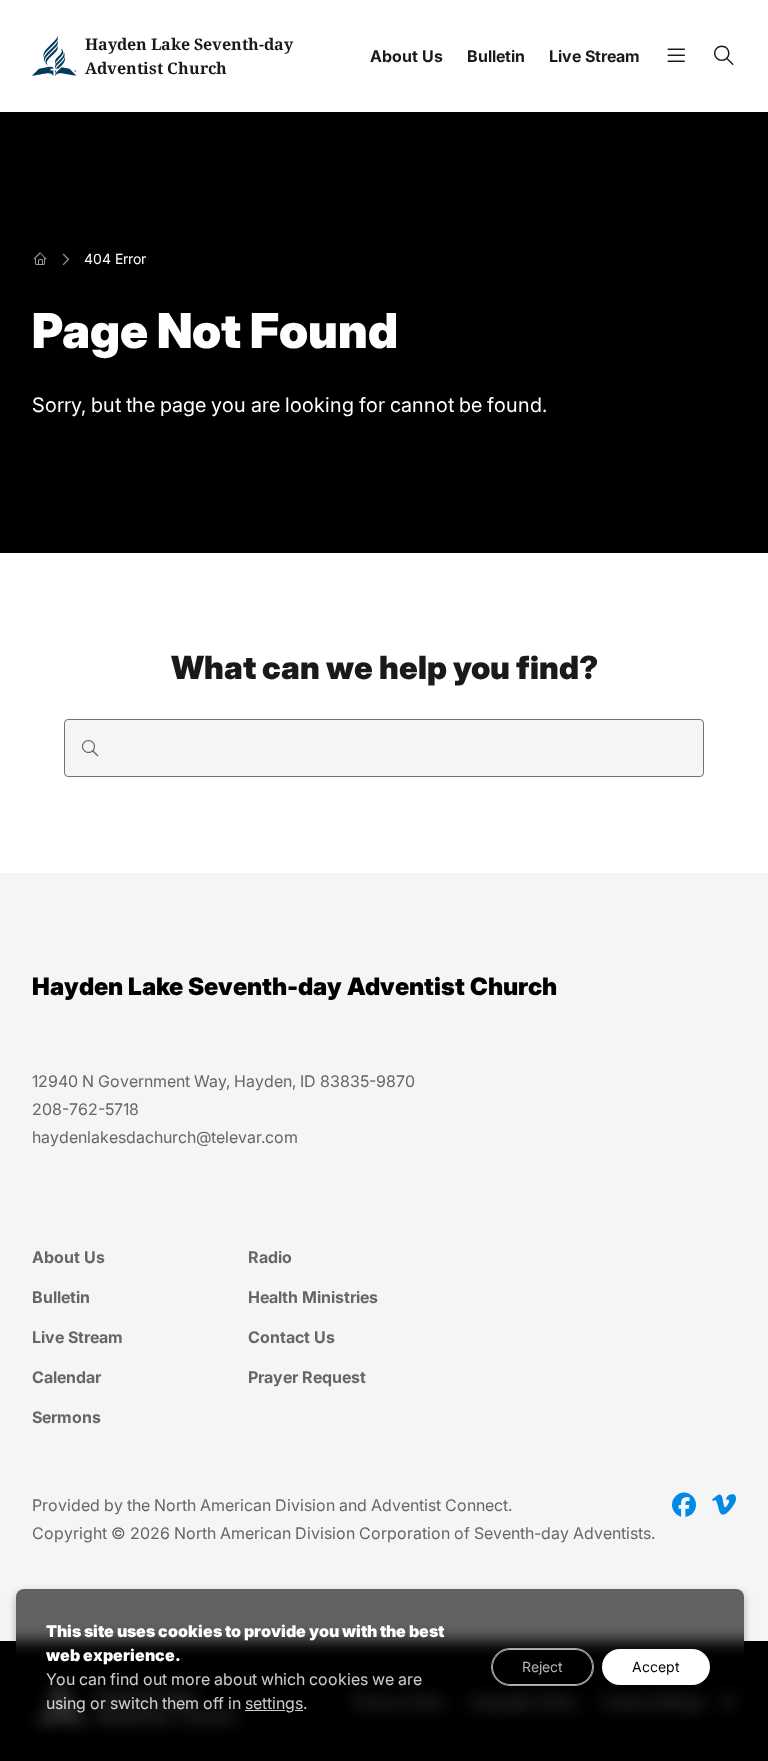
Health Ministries (313, 1297)
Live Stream (594, 56)
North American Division (244, 1505)
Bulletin (496, 56)
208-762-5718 (85, 1109)
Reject (542, 1666)
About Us (406, 56)
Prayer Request (307, 1377)
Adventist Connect (439, 1505)
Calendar (66, 1377)
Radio (270, 1257)
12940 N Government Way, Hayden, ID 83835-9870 (223, 1081)
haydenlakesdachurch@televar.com (165, 1137)
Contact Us (291, 1337)
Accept (656, 1666)
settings (274, 1703)
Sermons (66, 1417)
